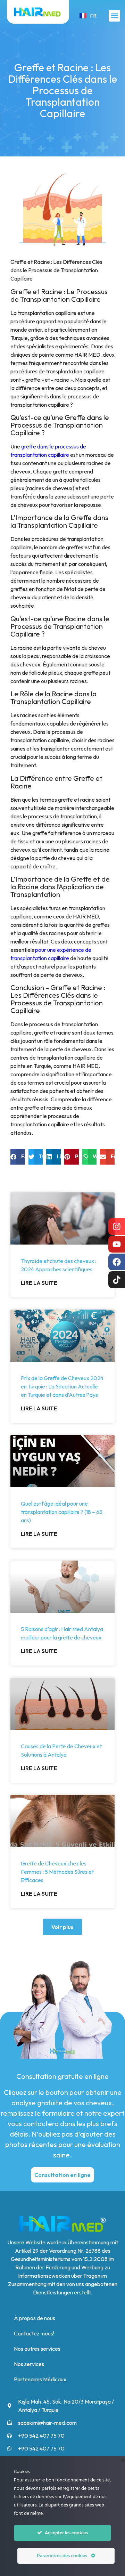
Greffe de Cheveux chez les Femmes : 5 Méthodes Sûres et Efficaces (57, 1872)
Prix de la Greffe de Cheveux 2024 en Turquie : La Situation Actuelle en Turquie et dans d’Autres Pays (62, 1386)
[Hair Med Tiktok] (117, 1280)
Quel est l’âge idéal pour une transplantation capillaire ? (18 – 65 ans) (62, 1512)
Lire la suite (39, 1283)
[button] (114, 16)
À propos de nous (35, 2318)
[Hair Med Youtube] (117, 1244)
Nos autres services (37, 2349)
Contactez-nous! (34, 2333)
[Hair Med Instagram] (117, 1226)
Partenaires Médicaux (40, 2379)
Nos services (29, 2364)
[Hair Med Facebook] (117, 1262)
